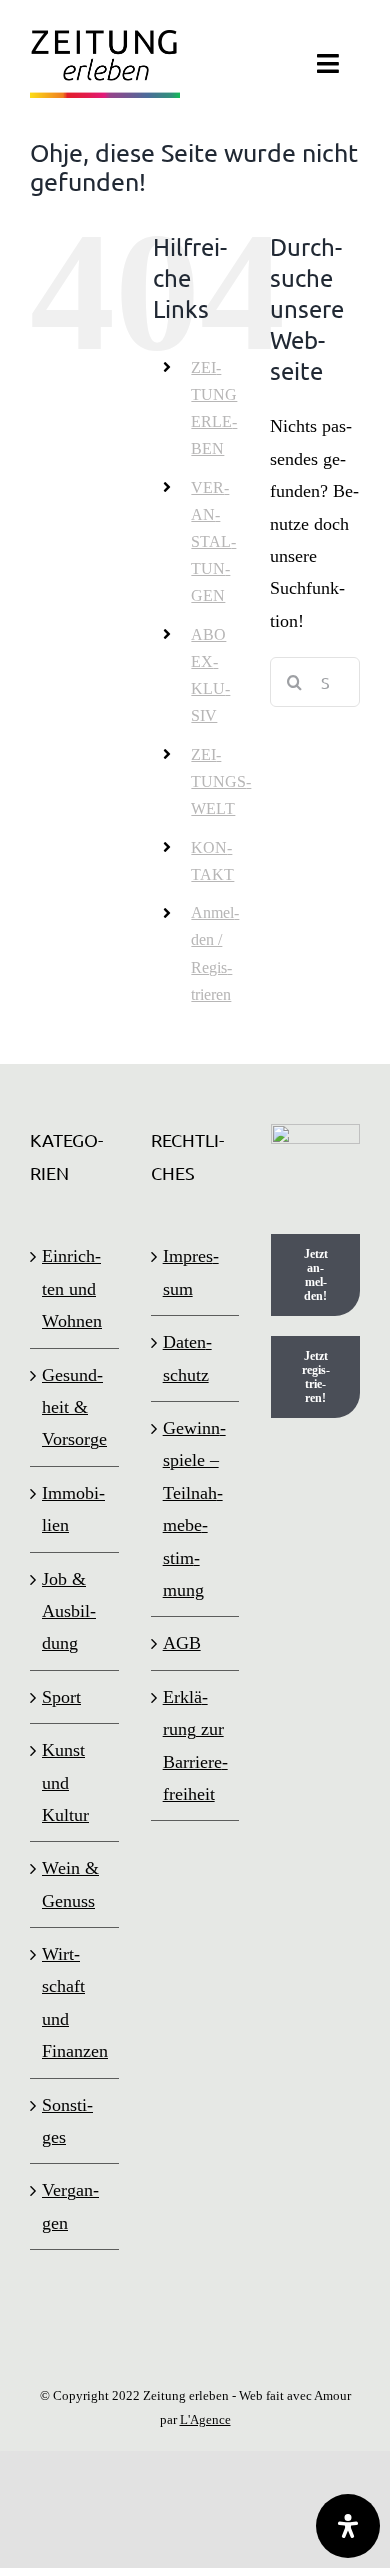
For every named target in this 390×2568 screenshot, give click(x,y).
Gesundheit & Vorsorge (74, 1407)
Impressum (191, 1272)
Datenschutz (187, 1358)
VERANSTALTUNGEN (213, 542)
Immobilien (73, 1509)
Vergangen (70, 2206)
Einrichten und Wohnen (72, 1288)
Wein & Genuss (70, 1884)
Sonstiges (67, 2121)
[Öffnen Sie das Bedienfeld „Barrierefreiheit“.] (348, 2526)
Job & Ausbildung (69, 1611)
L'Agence (205, 2419)
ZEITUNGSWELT (221, 781)
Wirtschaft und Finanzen (75, 2002)
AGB (182, 1643)
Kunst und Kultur (65, 1782)
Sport (61, 1697)
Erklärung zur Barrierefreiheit (195, 1745)
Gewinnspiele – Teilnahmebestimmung (194, 1509)
